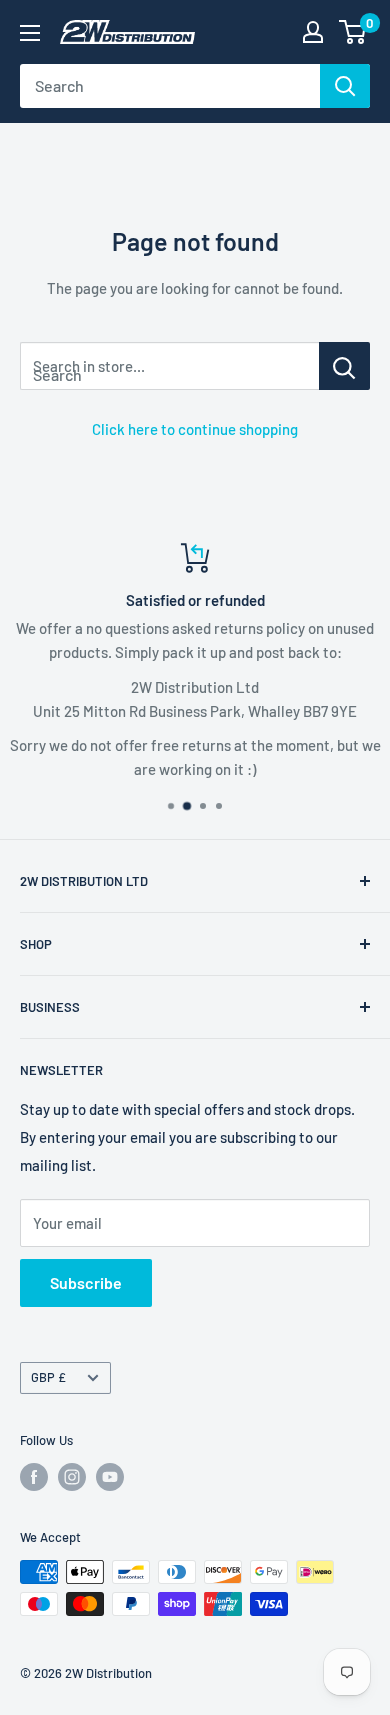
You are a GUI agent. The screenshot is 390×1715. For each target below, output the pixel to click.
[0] (353, 32)
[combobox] (170, 86)
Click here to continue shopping (195, 429)
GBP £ (48, 1377)
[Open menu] (30, 33)
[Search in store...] (344, 366)
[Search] (345, 86)
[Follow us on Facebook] (34, 1477)
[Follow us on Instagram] (72, 1477)
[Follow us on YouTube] (110, 1477)
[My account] (313, 32)
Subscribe (86, 1282)
